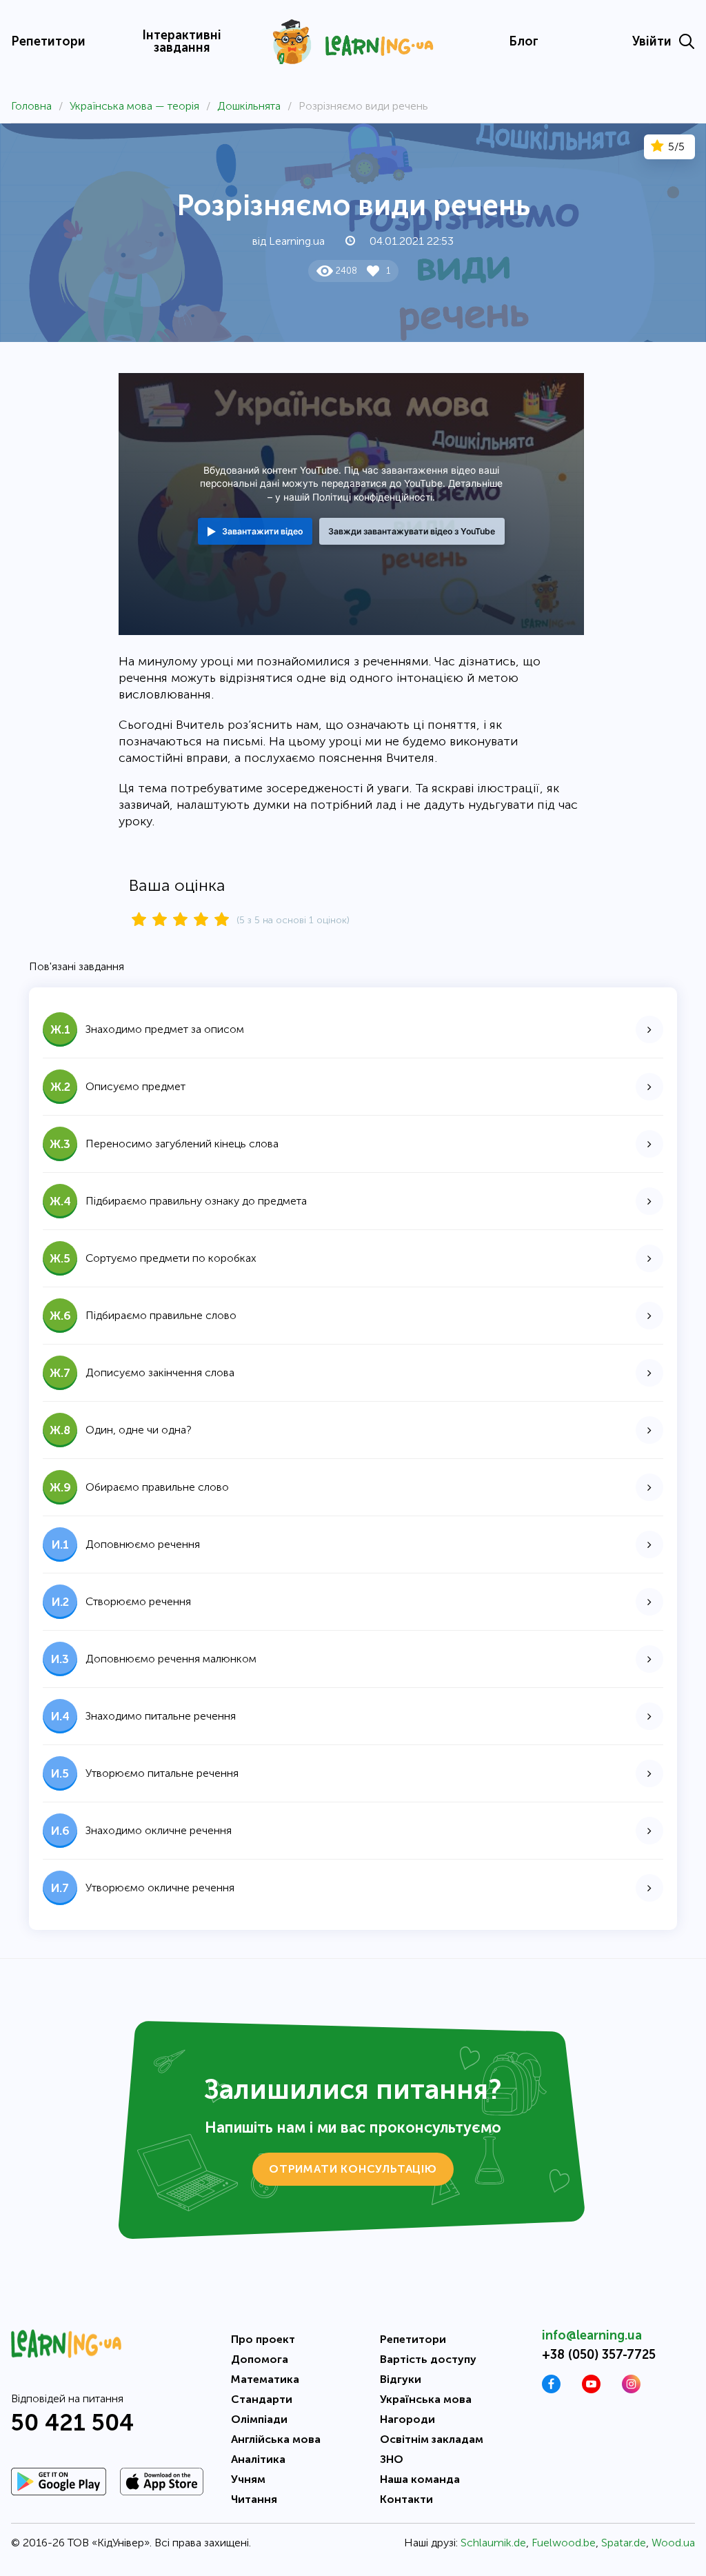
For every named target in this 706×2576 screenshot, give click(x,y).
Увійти (652, 41)
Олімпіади (259, 2419)
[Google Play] (59, 2482)
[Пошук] (687, 41)
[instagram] (631, 2389)
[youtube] (591, 2389)
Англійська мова (276, 2439)
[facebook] (551, 2389)
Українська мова (426, 2399)
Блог (524, 41)
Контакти (406, 2499)
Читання (254, 2499)
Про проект (263, 2339)
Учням (248, 2479)
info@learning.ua (592, 2335)
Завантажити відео (262, 531)
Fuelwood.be (564, 2543)
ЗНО (392, 2459)
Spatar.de (624, 2543)
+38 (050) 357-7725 (599, 2355)
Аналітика (258, 2459)
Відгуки (401, 2379)
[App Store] (162, 2482)
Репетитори (48, 41)
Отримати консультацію (353, 2169)
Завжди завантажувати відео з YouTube (412, 531)
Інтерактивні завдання (182, 41)
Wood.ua (673, 2543)
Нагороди (407, 2419)
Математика (265, 2379)
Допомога (260, 2359)
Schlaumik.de (493, 2543)
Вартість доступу (428, 2359)
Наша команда (420, 2479)
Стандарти (262, 2399)
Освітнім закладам (432, 2439)
